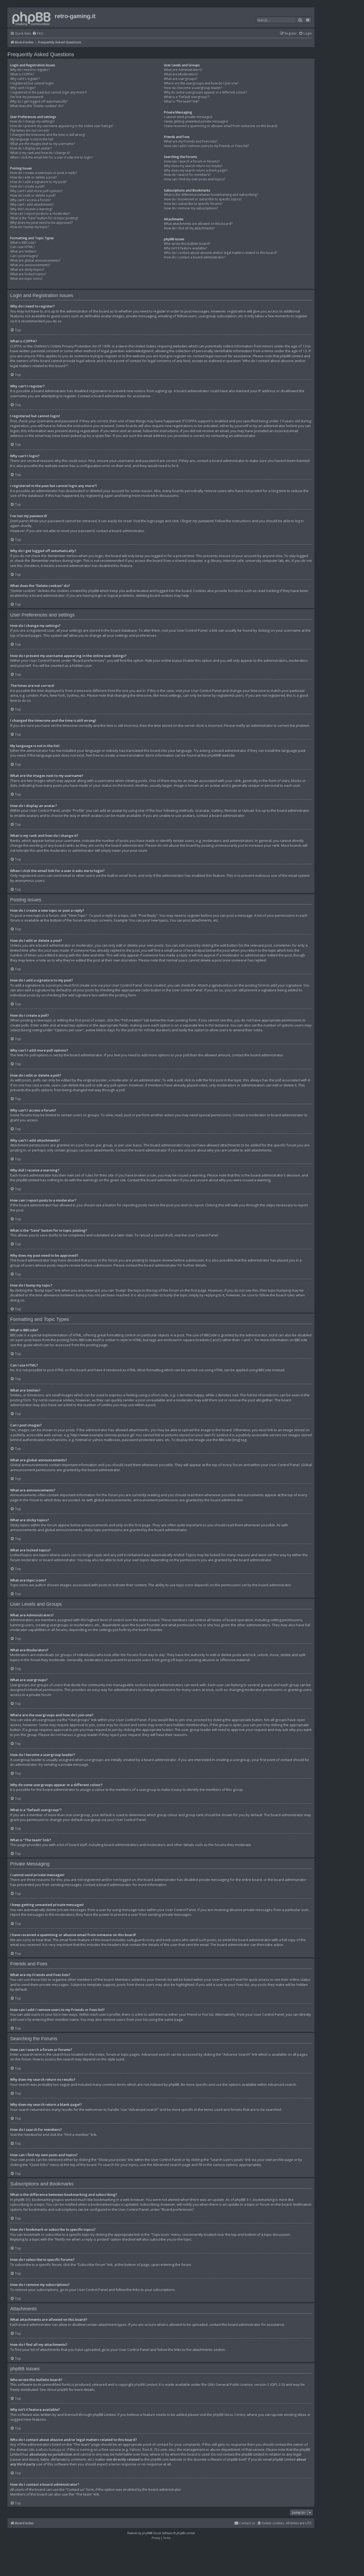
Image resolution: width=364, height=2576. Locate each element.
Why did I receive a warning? (31, 209)
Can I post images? (24, 256)
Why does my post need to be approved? (41, 223)
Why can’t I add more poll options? (36, 191)
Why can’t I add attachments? (32, 205)
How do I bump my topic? (29, 227)
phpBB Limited (146, 2384)
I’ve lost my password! (27, 97)
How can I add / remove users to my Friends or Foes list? (206, 146)
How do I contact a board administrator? (195, 257)
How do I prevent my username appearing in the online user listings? (62, 126)
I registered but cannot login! (32, 83)
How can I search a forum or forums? (192, 161)
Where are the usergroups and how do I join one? (201, 83)
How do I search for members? (187, 175)
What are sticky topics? (27, 270)
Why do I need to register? (30, 70)
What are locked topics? (28, 274)
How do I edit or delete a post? (33, 177)
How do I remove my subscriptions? (191, 208)
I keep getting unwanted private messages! (196, 121)
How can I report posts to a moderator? (40, 214)
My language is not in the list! (32, 139)
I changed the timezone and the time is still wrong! (48, 135)
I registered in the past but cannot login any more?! (48, 92)
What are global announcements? (35, 261)
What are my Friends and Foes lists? (191, 141)
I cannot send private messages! (188, 117)
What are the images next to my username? (43, 144)
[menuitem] (38, 34)
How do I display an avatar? (31, 148)
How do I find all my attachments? (189, 228)
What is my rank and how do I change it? (40, 153)
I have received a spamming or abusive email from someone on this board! (221, 126)
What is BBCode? (23, 243)
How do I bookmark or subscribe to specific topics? (203, 199)
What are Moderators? (181, 74)
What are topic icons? (26, 279)
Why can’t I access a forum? (31, 200)
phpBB (213, 755)
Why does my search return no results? (193, 166)
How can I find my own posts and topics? (195, 179)
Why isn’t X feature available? (185, 248)
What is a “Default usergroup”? (187, 97)
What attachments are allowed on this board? (198, 224)
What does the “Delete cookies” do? (37, 106)
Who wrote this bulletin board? (187, 244)
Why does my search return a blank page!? (196, 171)
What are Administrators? (183, 70)
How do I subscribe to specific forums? (193, 204)
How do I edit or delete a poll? (33, 196)
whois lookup (49, 2449)
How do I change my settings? (32, 121)
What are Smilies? (23, 251)
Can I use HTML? (22, 247)
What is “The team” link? (181, 102)
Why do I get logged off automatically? (39, 102)
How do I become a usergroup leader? (193, 88)
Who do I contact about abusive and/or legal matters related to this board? (221, 253)
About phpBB (57, 2390)
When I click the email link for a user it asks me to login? (51, 157)
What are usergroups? (181, 79)
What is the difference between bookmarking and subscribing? (211, 195)
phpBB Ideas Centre (229, 2415)
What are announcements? (30, 265)
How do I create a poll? (27, 186)
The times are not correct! (30, 131)
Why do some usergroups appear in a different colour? (205, 92)
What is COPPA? (22, 74)
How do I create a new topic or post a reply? (43, 173)
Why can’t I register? (25, 79)
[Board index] (32, 17)
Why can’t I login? (23, 88)
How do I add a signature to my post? (38, 182)
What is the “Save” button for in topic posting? (44, 218)
